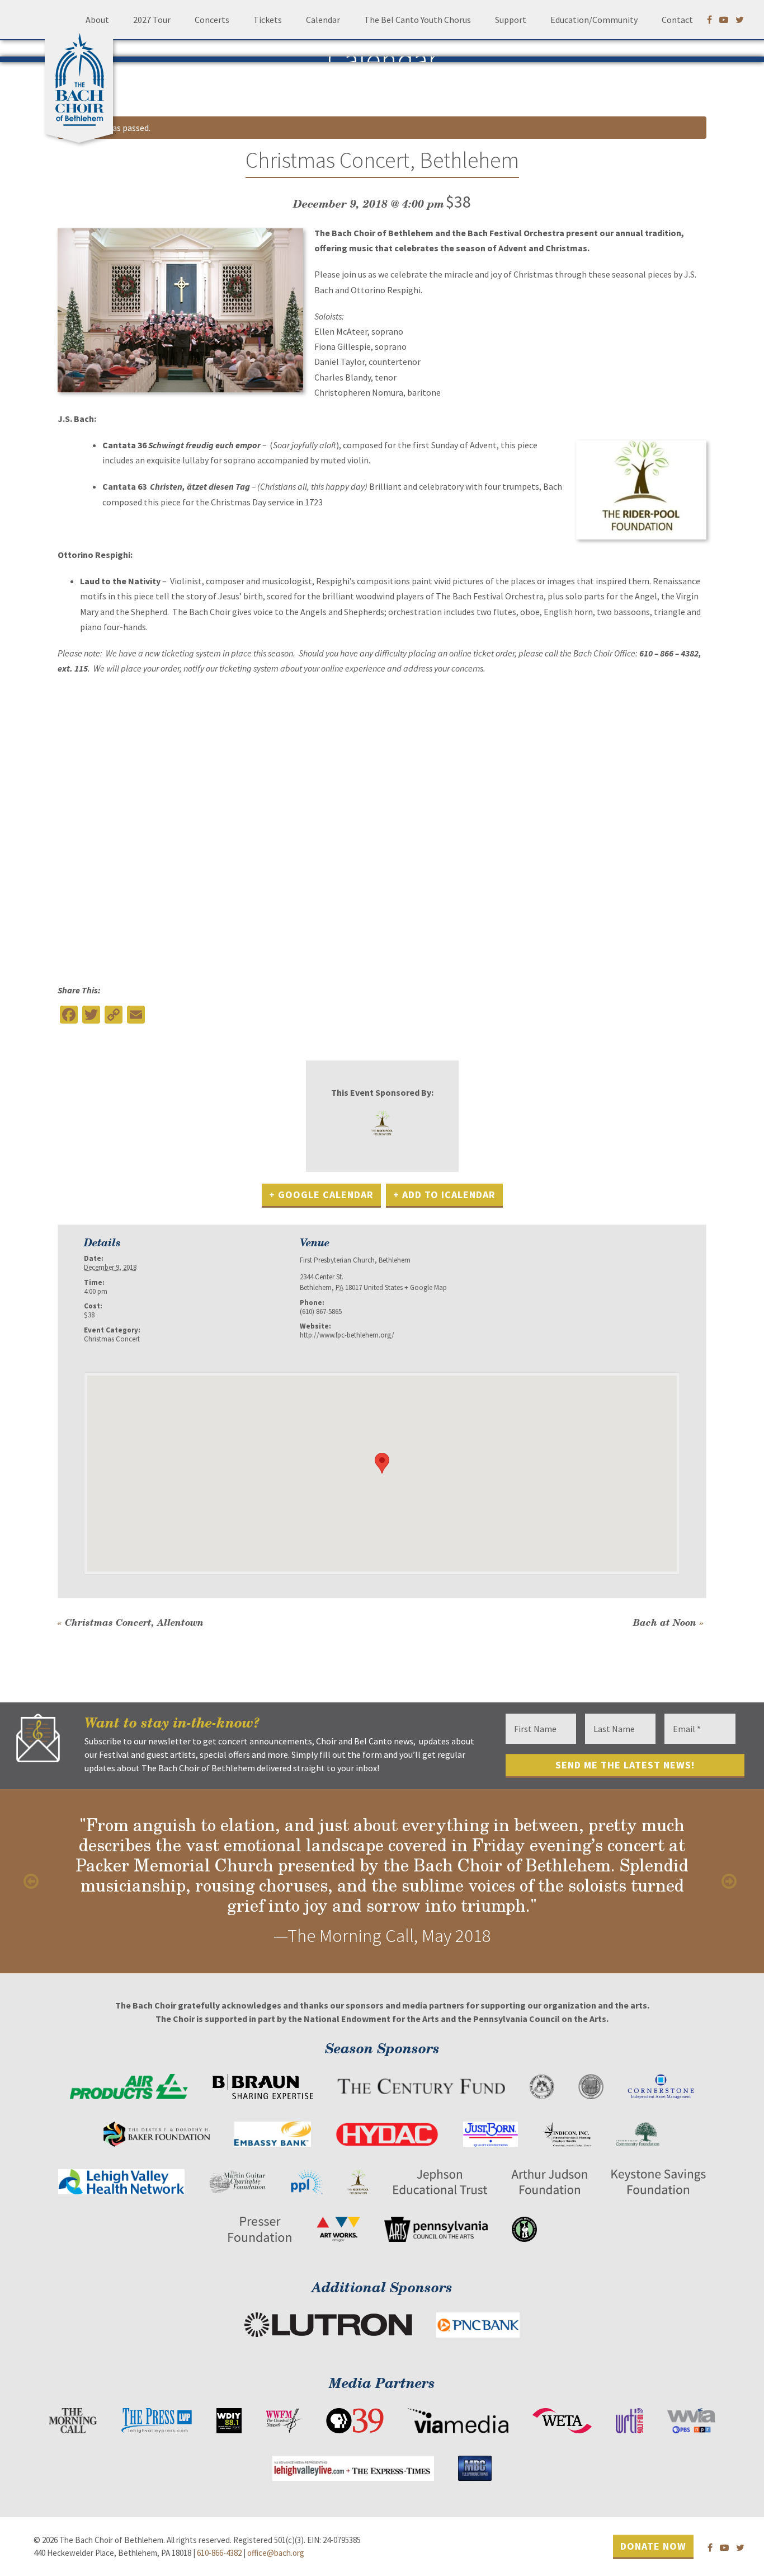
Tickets (268, 20)
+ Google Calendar (321, 1195)
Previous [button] (34, 1881)
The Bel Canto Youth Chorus (418, 20)
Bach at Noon (668, 1622)
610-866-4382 (219, 2553)
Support (511, 20)
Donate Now (653, 2545)
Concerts (212, 20)
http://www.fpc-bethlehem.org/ (347, 1335)
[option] (382, 1881)
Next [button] (730, 1881)
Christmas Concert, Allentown (131, 1622)
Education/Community (594, 20)
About (97, 20)
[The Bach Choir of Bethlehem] (82, 76)
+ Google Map (426, 1287)
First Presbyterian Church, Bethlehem (355, 1260)
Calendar (323, 20)
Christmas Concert (112, 1339)
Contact (677, 20)
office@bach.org (276, 2553)
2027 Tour (152, 20)
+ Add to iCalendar (444, 1195)
